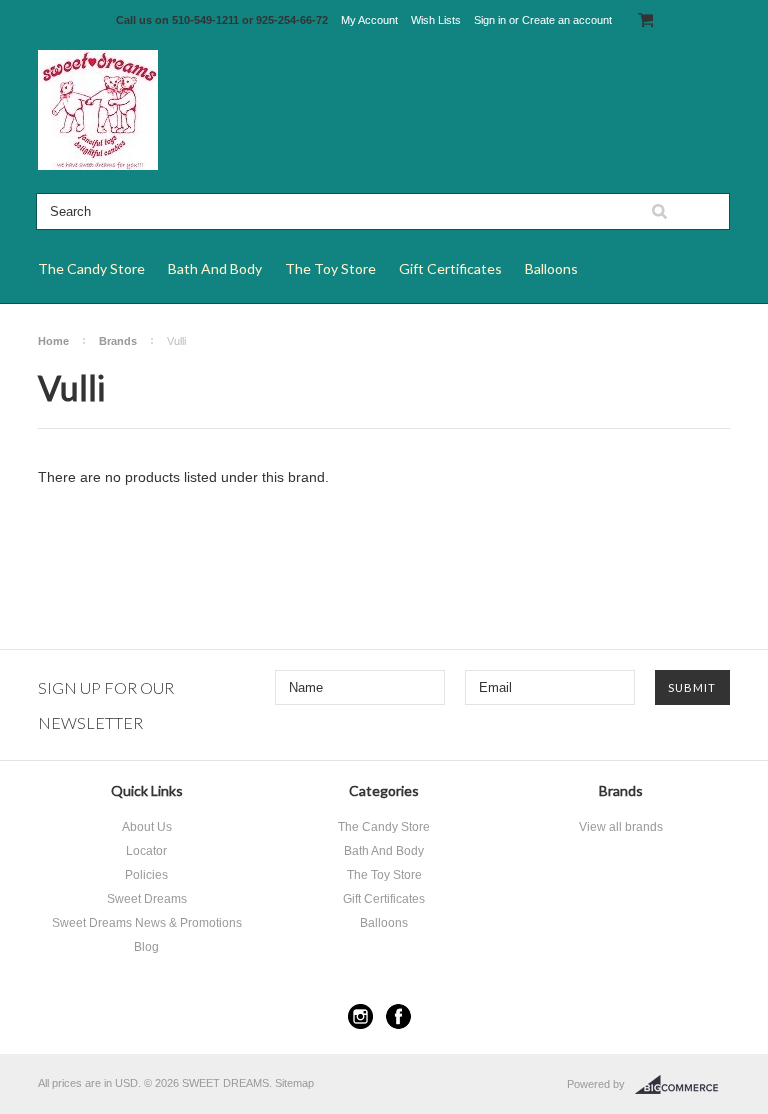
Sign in (490, 20)
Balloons (551, 268)
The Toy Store (330, 268)
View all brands (621, 827)
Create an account (567, 20)
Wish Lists (436, 20)
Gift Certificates (450, 268)
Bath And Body (215, 268)
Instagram (360, 1016)
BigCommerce (682, 1085)
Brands (118, 341)
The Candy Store (91, 268)
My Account (369, 20)
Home (53, 341)
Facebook (398, 1016)
